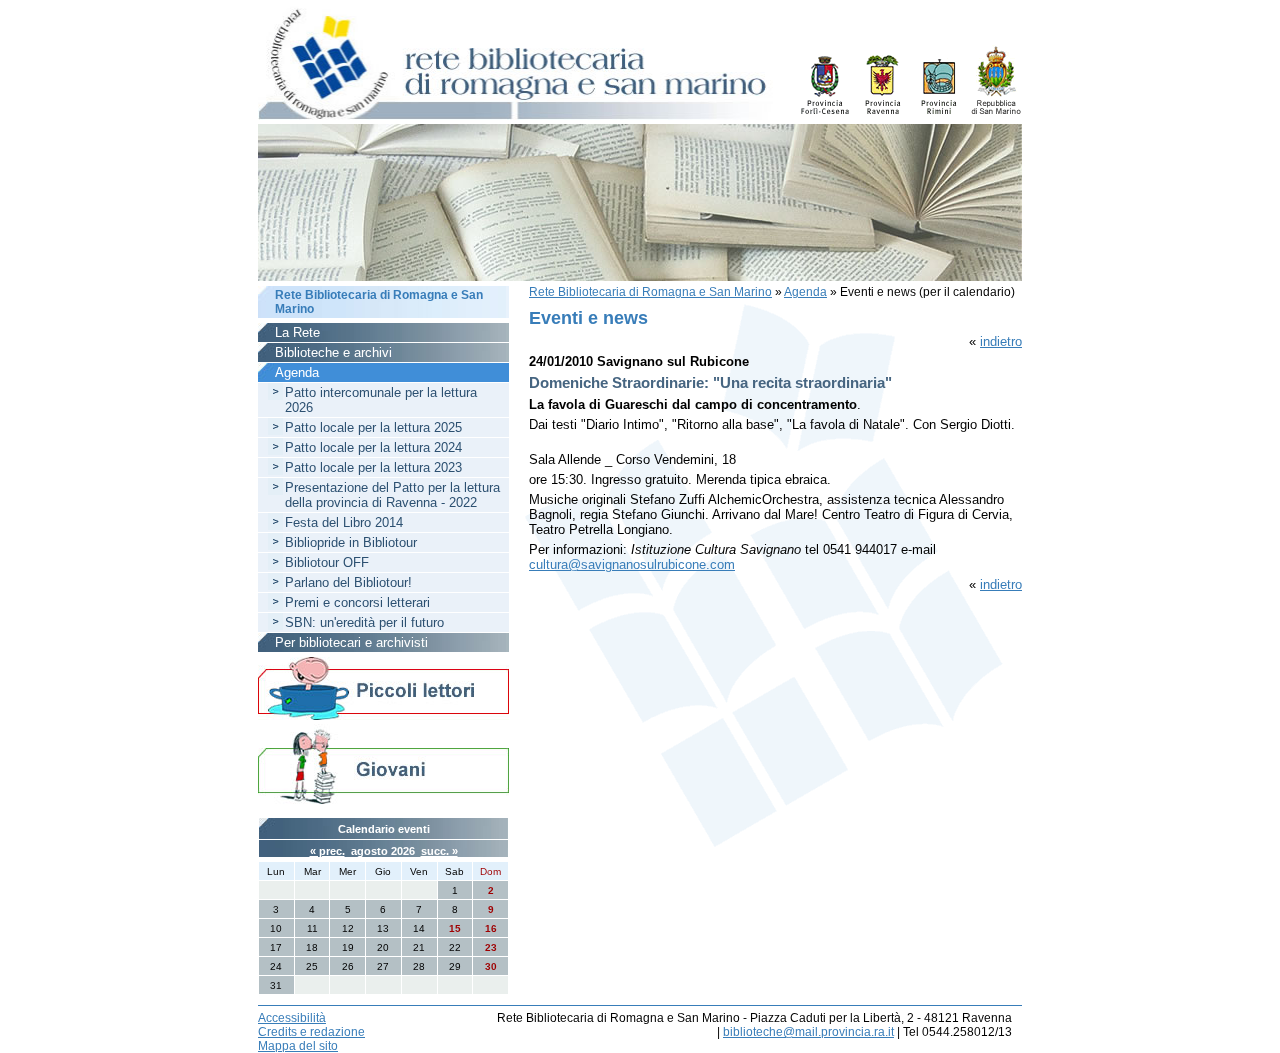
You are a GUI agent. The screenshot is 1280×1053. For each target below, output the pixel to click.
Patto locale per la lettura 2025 (373, 427)
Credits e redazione (311, 1032)
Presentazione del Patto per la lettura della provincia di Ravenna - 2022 (392, 495)
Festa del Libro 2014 (344, 522)
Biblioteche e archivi (333, 352)
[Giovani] (383, 765)
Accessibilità (292, 1018)
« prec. (327, 851)
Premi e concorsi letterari (357, 602)
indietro (1001, 341)
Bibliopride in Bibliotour (351, 542)
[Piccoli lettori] (383, 690)
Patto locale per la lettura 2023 (373, 467)
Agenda (805, 292)
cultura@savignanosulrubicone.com (632, 564)
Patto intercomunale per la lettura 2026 (381, 400)
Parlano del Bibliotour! (348, 582)
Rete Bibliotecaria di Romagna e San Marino (650, 292)
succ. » (439, 851)
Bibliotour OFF (327, 562)
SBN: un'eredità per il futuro (364, 622)
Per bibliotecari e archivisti (351, 642)
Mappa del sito (298, 1046)
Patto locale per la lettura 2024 (373, 447)
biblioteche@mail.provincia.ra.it (808, 1032)
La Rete (297, 332)
